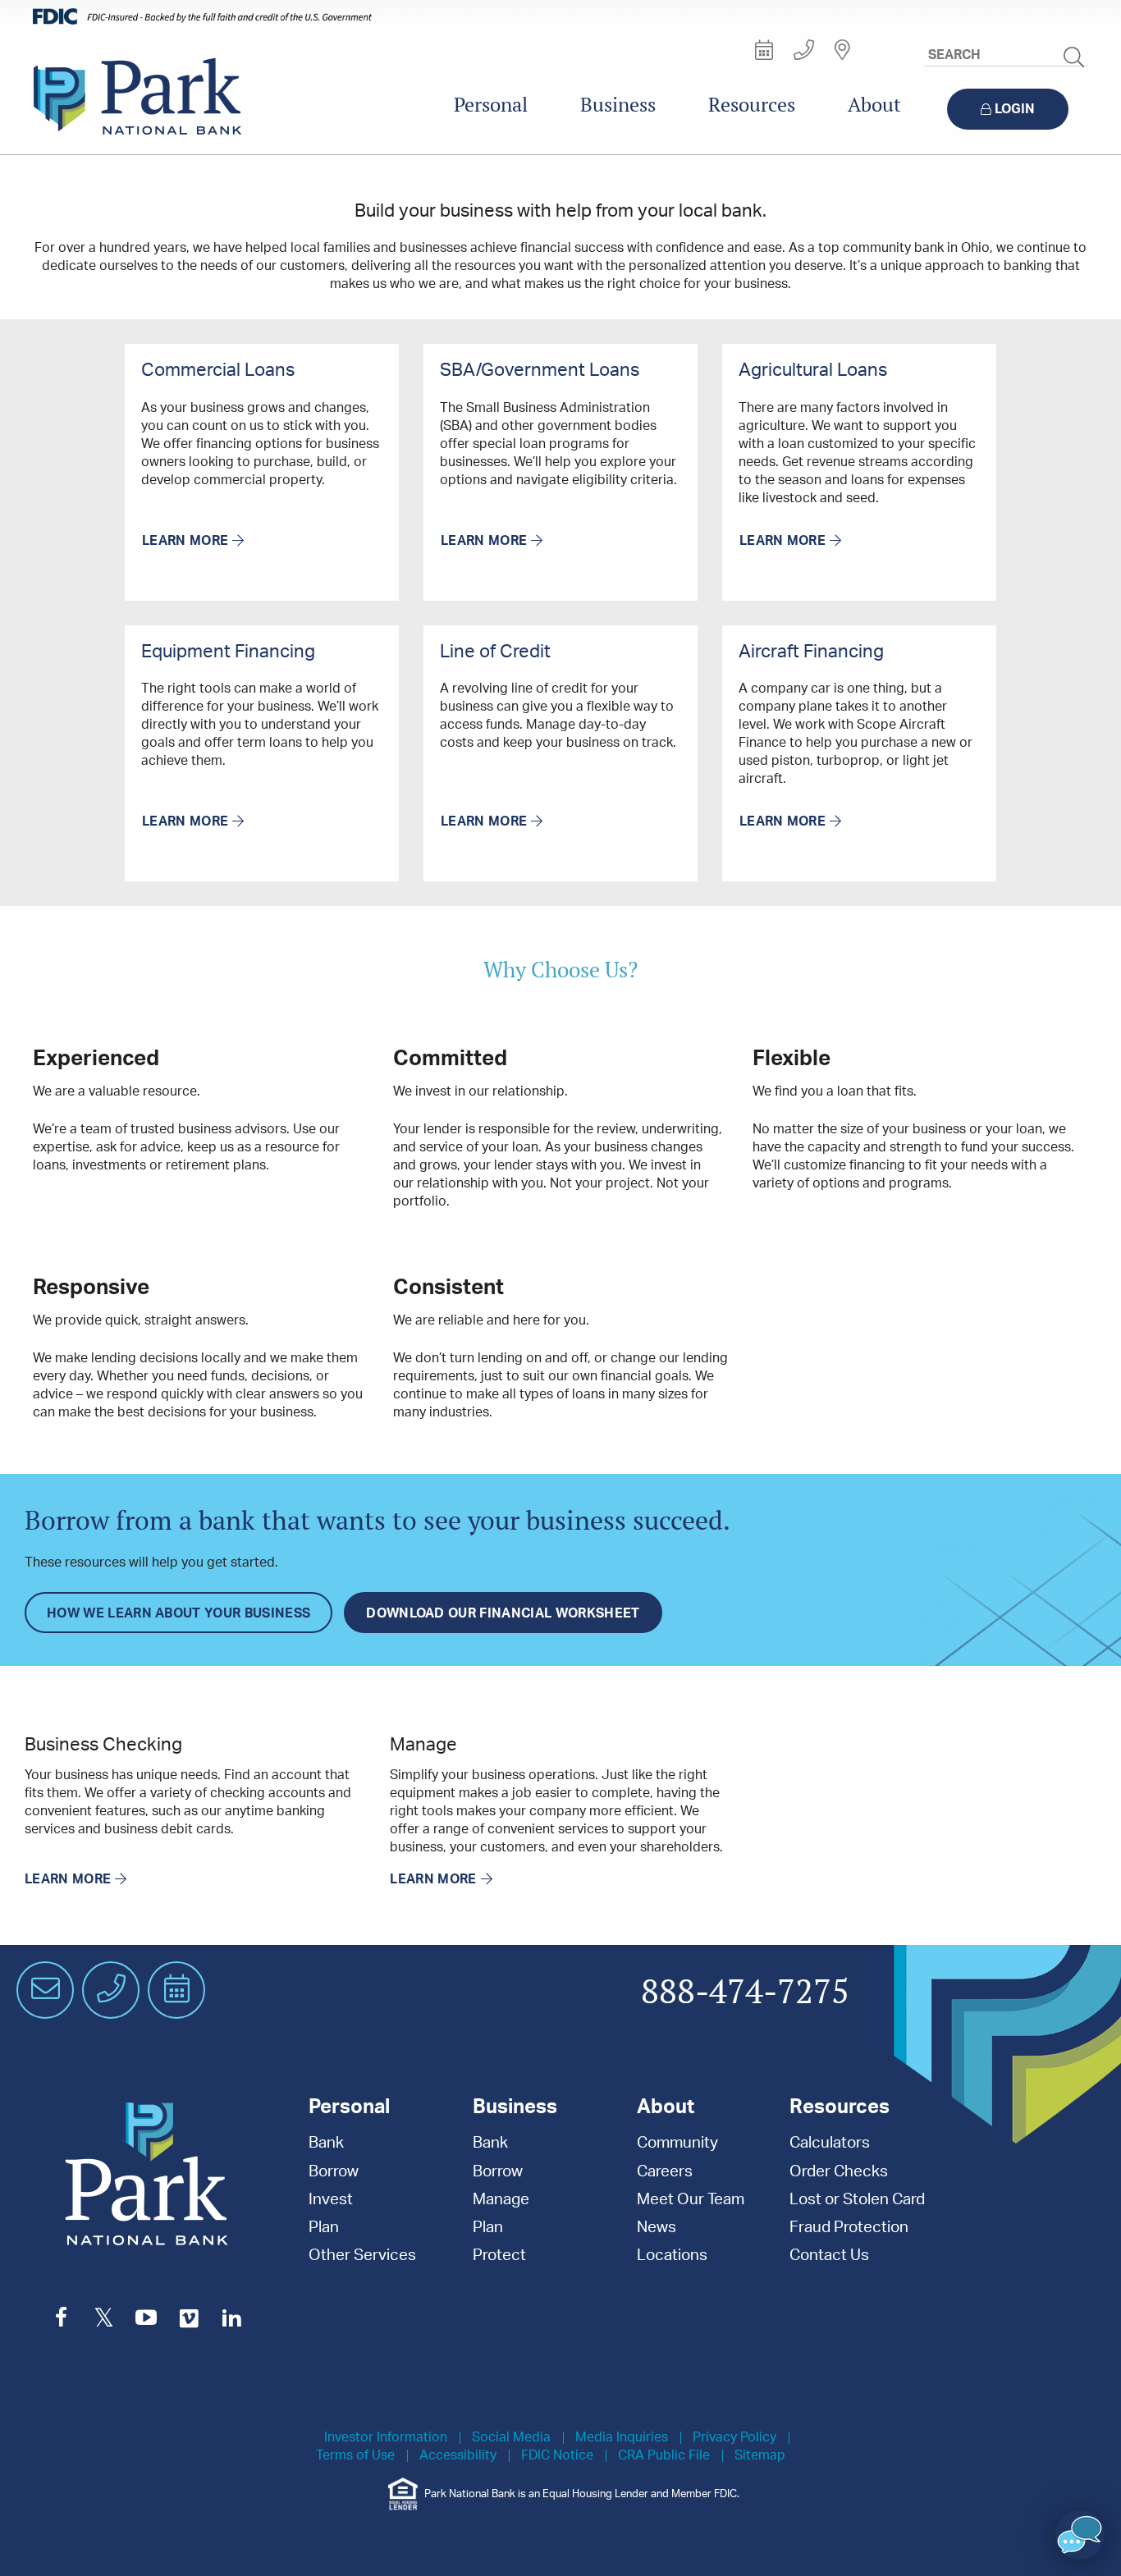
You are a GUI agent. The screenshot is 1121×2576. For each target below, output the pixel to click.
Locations (672, 2256)
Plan (324, 2228)
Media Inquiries (622, 2438)
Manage (501, 2200)
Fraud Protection (849, 2228)
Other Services (362, 2256)
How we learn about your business (178, 1613)
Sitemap (760, 2456)
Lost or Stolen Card (857, 2200)
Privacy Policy (734, 2438)
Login (1015, 109)
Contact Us (829, 2256)
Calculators (830, 2143)
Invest (331, 2200)
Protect (499, 2256)
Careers (665, 2172)
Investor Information (386, 2438)
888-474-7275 (745, 1993)
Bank (326, 2143)
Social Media (511, 2438)
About (874, 105)
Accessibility (458, 2456)
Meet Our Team (691, 2200)
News (657, 2228)
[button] (1080, 2535)
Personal (491, 105)
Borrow (334, 2172)
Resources (752, 105)
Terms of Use (355, 2456)
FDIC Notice (557, 2456)
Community (677, 2143)
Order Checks (839, 2172)
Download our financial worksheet (503, 1613)
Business (618, 105)
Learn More (185, 541)
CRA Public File (664, 2456)
